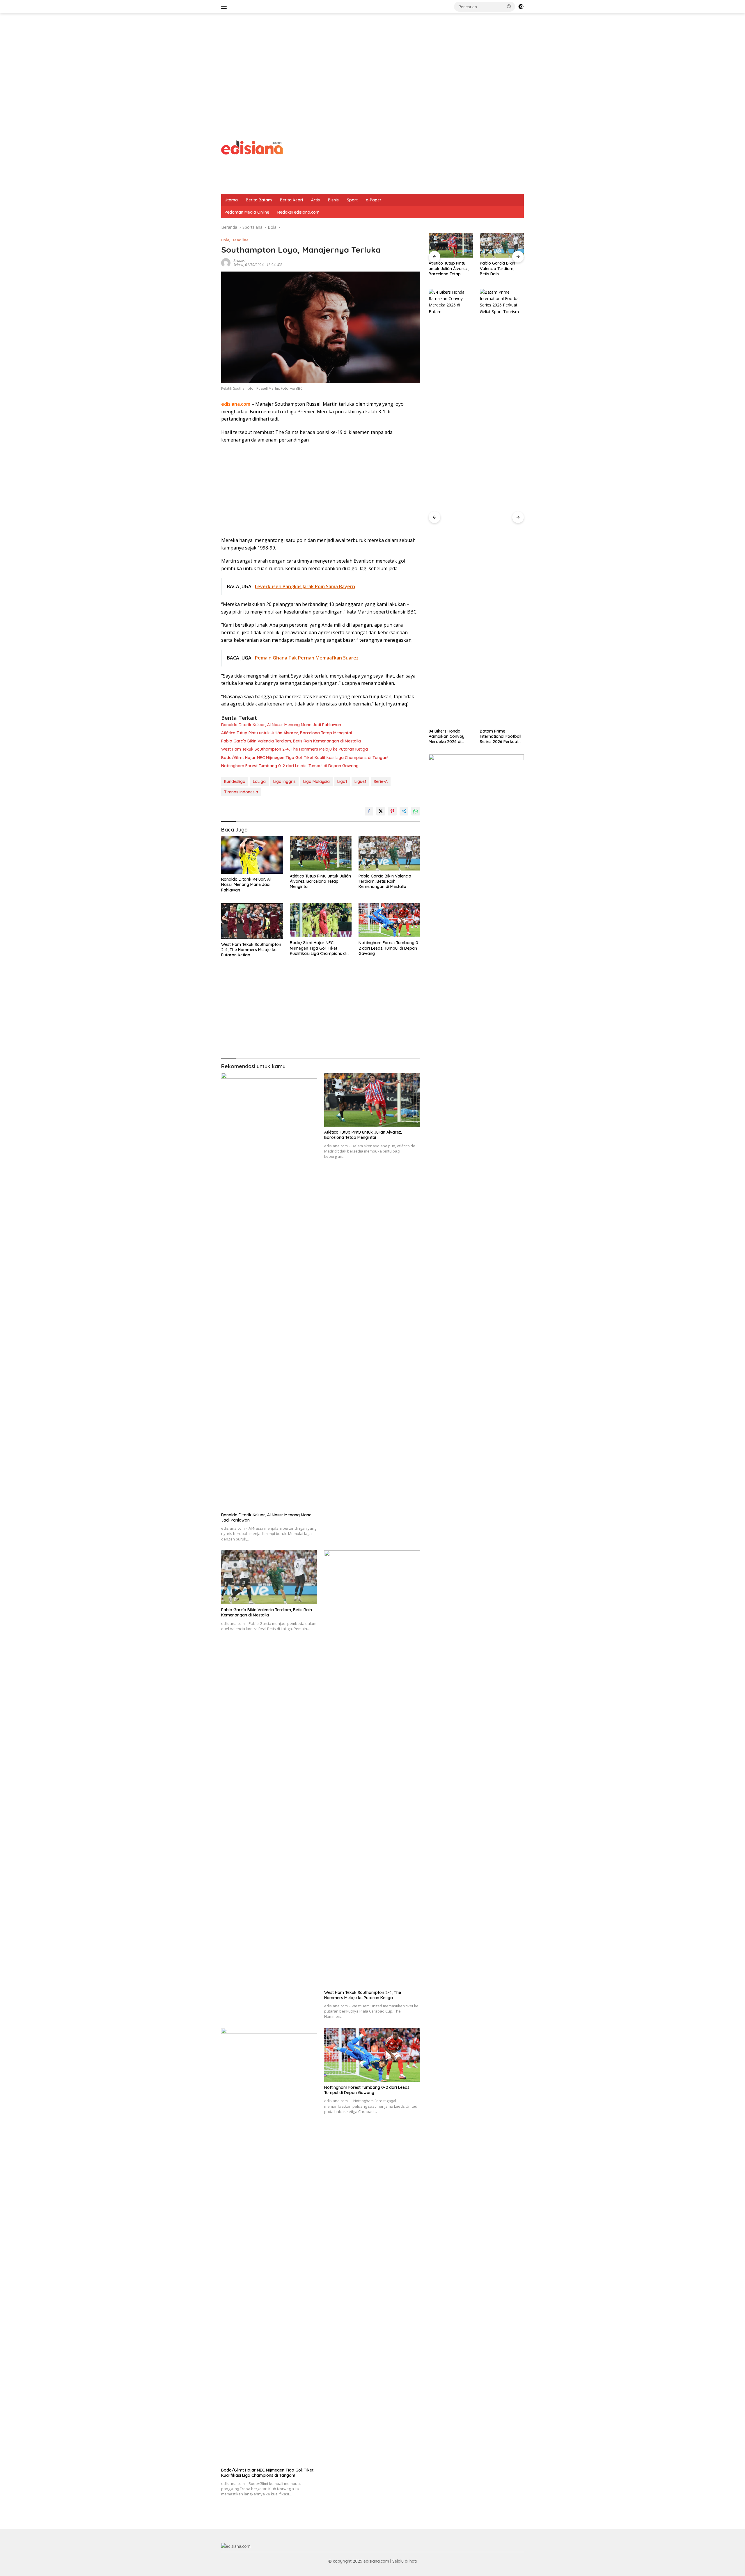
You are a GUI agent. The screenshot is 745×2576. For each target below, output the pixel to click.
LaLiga (259, 781)
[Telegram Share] (404, 811)
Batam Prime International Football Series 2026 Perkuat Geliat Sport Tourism (449, 736)
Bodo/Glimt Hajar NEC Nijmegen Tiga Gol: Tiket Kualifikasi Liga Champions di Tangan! (305, 758)
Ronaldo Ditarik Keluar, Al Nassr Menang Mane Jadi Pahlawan (281, 725)
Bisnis (333, 200)
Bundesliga (235, 781)
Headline (240, 240)
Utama (231, 200)
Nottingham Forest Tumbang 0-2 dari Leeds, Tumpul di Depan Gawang (290, 766)
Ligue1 (360, 781)
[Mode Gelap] (521, 7)
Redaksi (239, 261)
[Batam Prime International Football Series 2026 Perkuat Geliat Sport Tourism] (451, 507)
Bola (225, 240)
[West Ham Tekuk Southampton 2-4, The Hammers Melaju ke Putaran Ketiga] (252, 921)
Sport (352, 200)
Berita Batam (259, 200)
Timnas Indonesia (241, 792)
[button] (509, 6)
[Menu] (225, 7)
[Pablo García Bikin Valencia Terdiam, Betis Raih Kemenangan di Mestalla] (389, 853)
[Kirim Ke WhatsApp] (416, 811)
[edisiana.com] (252, 147)
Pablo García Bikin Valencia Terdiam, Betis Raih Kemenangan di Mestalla (291, 741)
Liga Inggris (284, 781)
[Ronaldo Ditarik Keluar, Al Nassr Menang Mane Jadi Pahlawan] (252, 855)
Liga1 (342, 781)
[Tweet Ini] (381, 811)
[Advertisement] (372, 60)
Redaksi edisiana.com (298, 212)
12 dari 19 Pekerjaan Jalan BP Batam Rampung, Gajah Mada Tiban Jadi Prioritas (499, 736)
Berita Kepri (291, 200)
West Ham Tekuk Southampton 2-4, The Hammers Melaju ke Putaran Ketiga (295, 749)
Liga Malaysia (316, 781)
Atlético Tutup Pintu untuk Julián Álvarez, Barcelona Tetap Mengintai (287, 733)
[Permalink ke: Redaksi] (226, 262)
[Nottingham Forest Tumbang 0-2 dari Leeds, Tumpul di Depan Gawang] (389, 920)
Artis (315, 200)
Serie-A (381, 781)
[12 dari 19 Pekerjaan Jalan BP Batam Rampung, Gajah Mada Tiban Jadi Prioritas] (502, 507)
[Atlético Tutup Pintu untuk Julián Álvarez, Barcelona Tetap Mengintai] (321, 853)
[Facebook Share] (369, 811)
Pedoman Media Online (247, 212)
